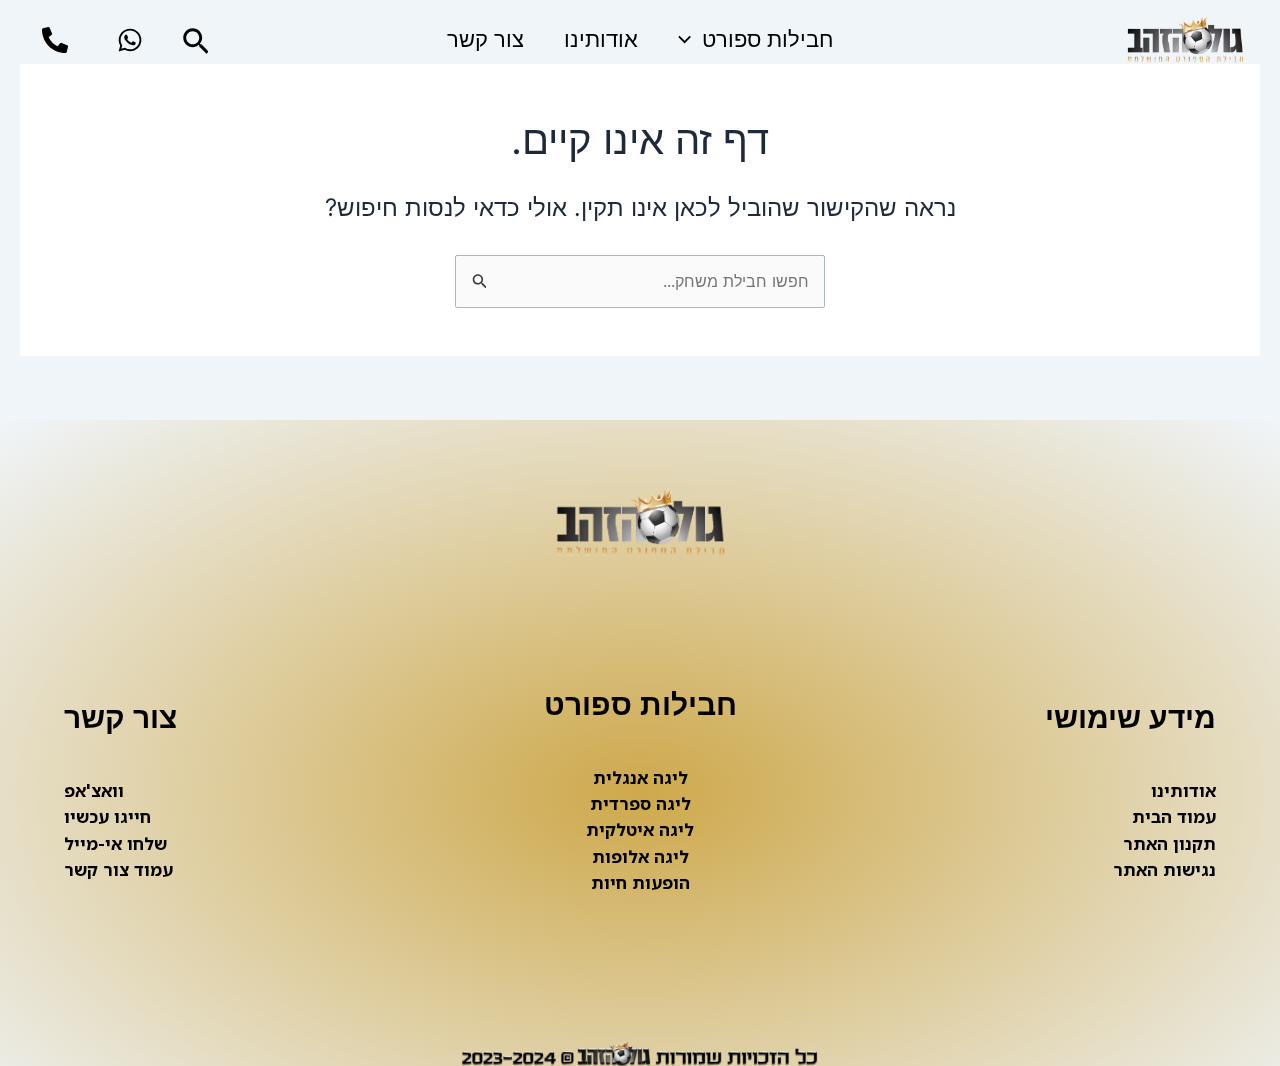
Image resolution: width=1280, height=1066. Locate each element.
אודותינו (601, 39)
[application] (689, 40)
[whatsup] (130, 40)
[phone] (55, 40)
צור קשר (485, 39)
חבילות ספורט (767, 39)
